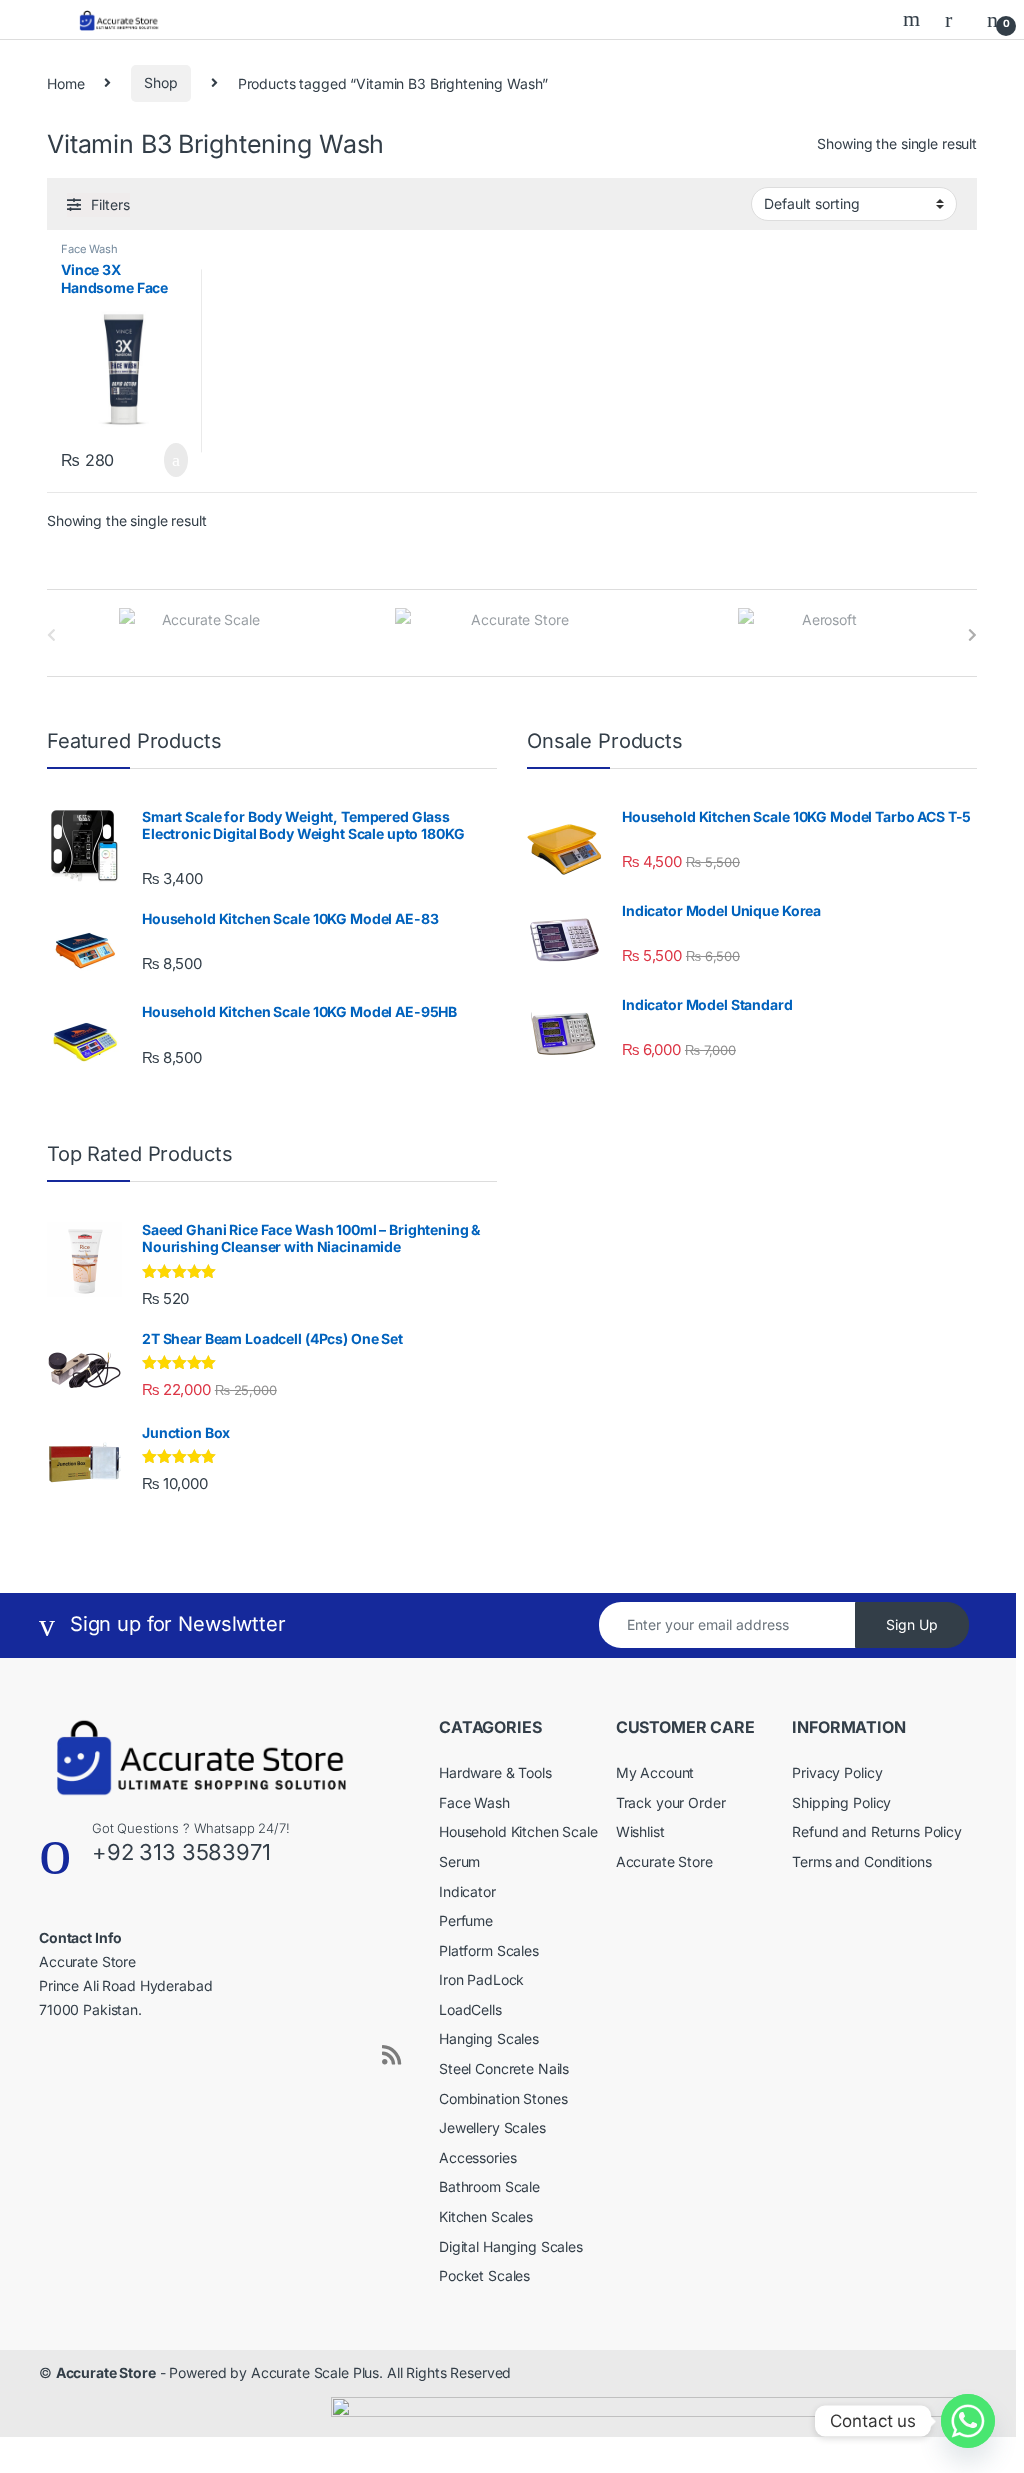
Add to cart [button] (174, 460)
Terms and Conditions (861, 1861)
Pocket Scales (484, 2275)
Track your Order (671, 1802)
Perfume (466, 1920)
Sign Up (912, 1624)
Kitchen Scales (486, 2216)
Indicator (467, 1891)
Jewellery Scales (492, 2127)
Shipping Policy (841, 1802)
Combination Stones (503, 2098)
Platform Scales (489, 1950)
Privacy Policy (837, 1772)
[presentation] (972, 635)
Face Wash (89, 249)
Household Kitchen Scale (518, 1831)
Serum (459, 1861)
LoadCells (470, 2009)
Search (914, 19)
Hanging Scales (489, 2038)
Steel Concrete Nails (504, 2068)
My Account (655, 1772)
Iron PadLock (481, 1979)
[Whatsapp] (968, 2421)
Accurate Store (664, 1861)
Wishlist (640, 1831)
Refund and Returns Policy (877, 1831)
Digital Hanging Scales (511, 2246)
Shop (160, 82)
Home (65, 82)
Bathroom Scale (489, 2186)
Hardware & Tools (495, 1772)
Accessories (477, 2157)
